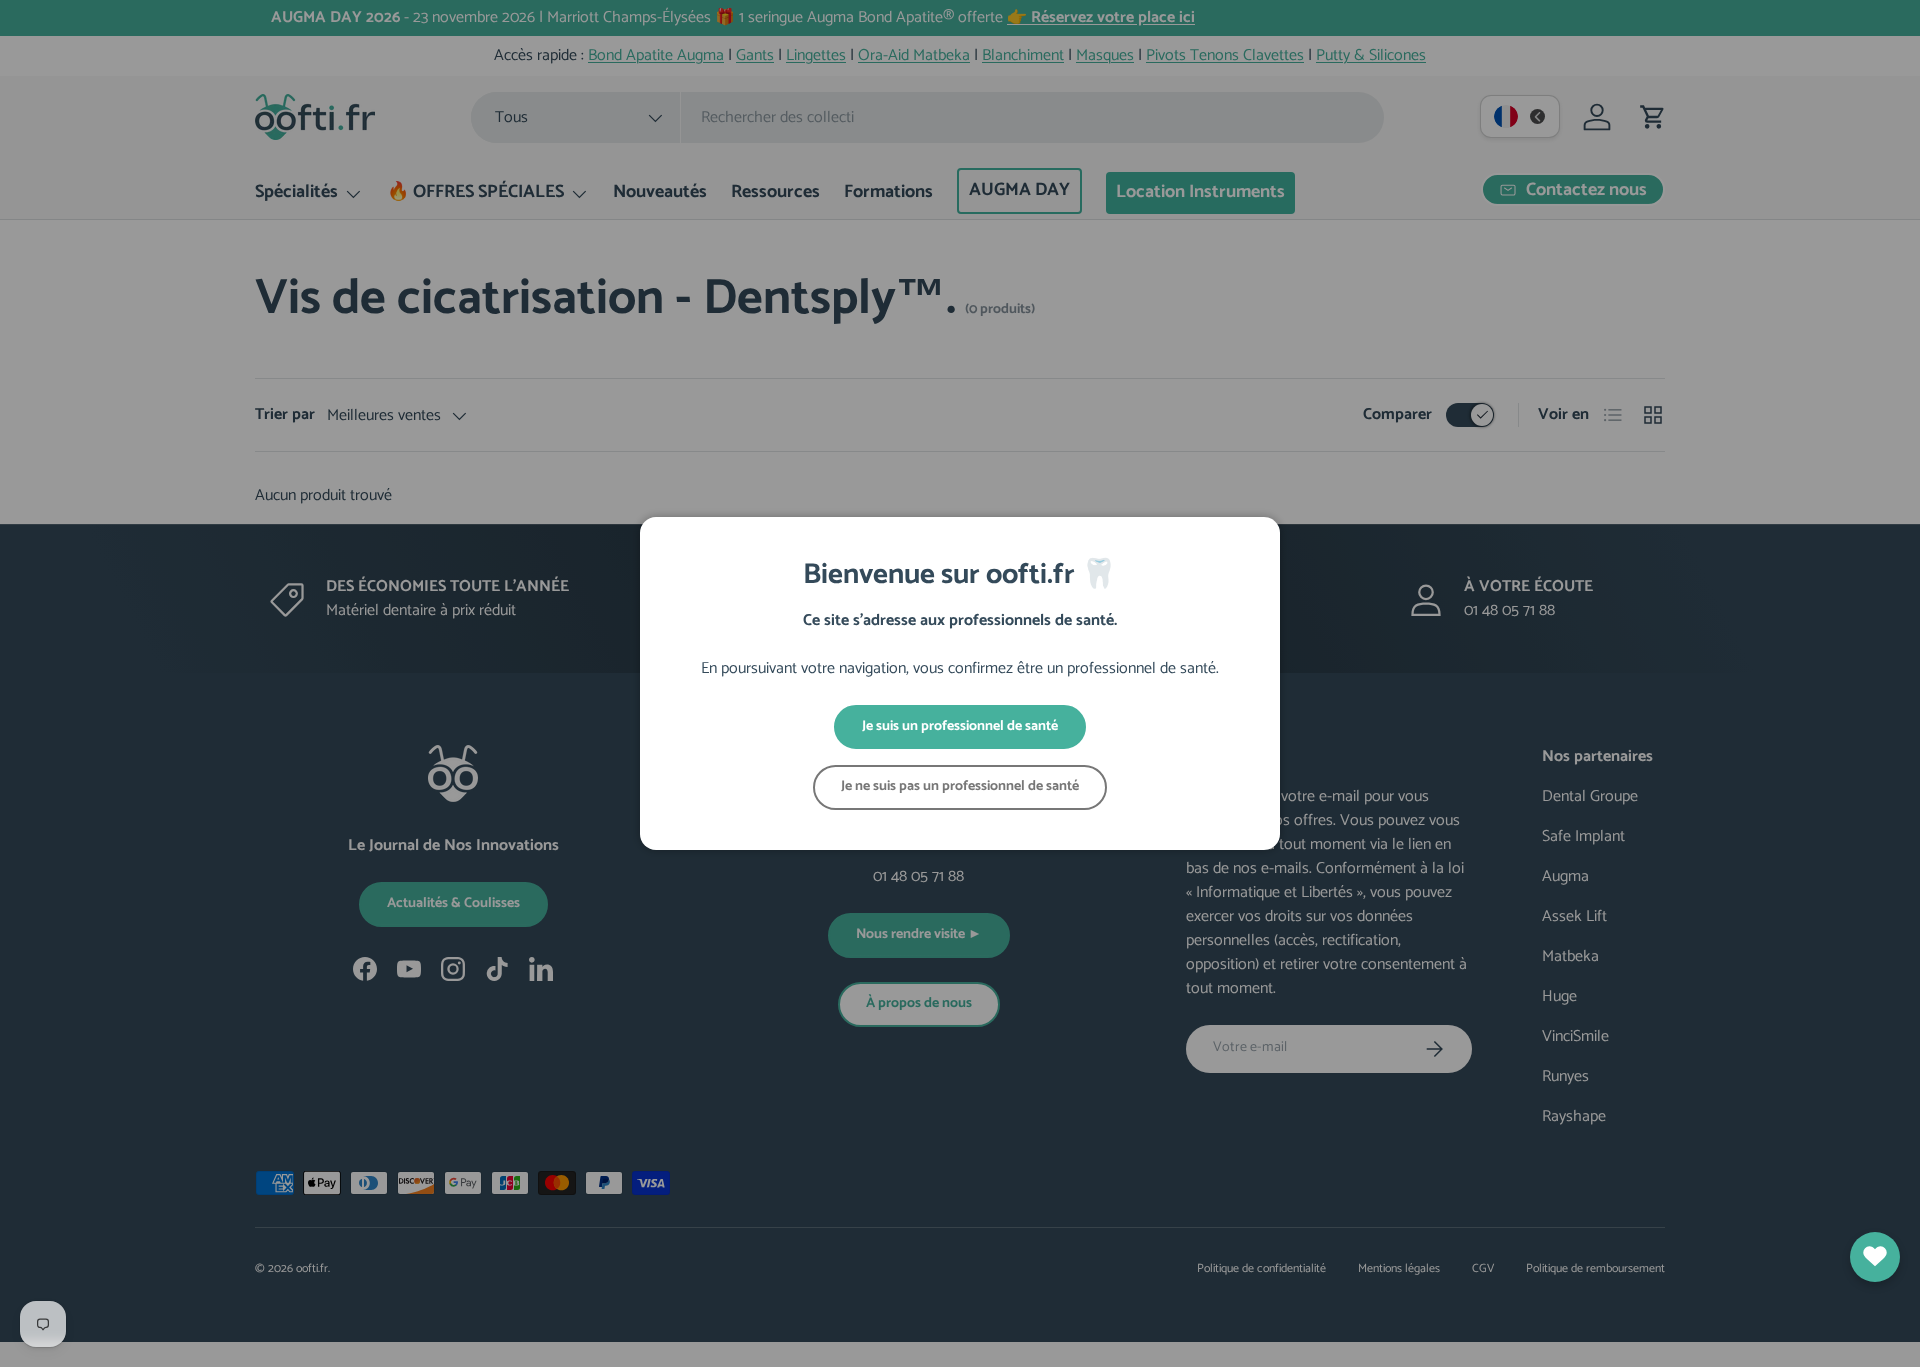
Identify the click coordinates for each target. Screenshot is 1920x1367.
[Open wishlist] (1875, 1257)
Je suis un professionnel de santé (960, 726)
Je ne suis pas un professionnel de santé (960, 786)
